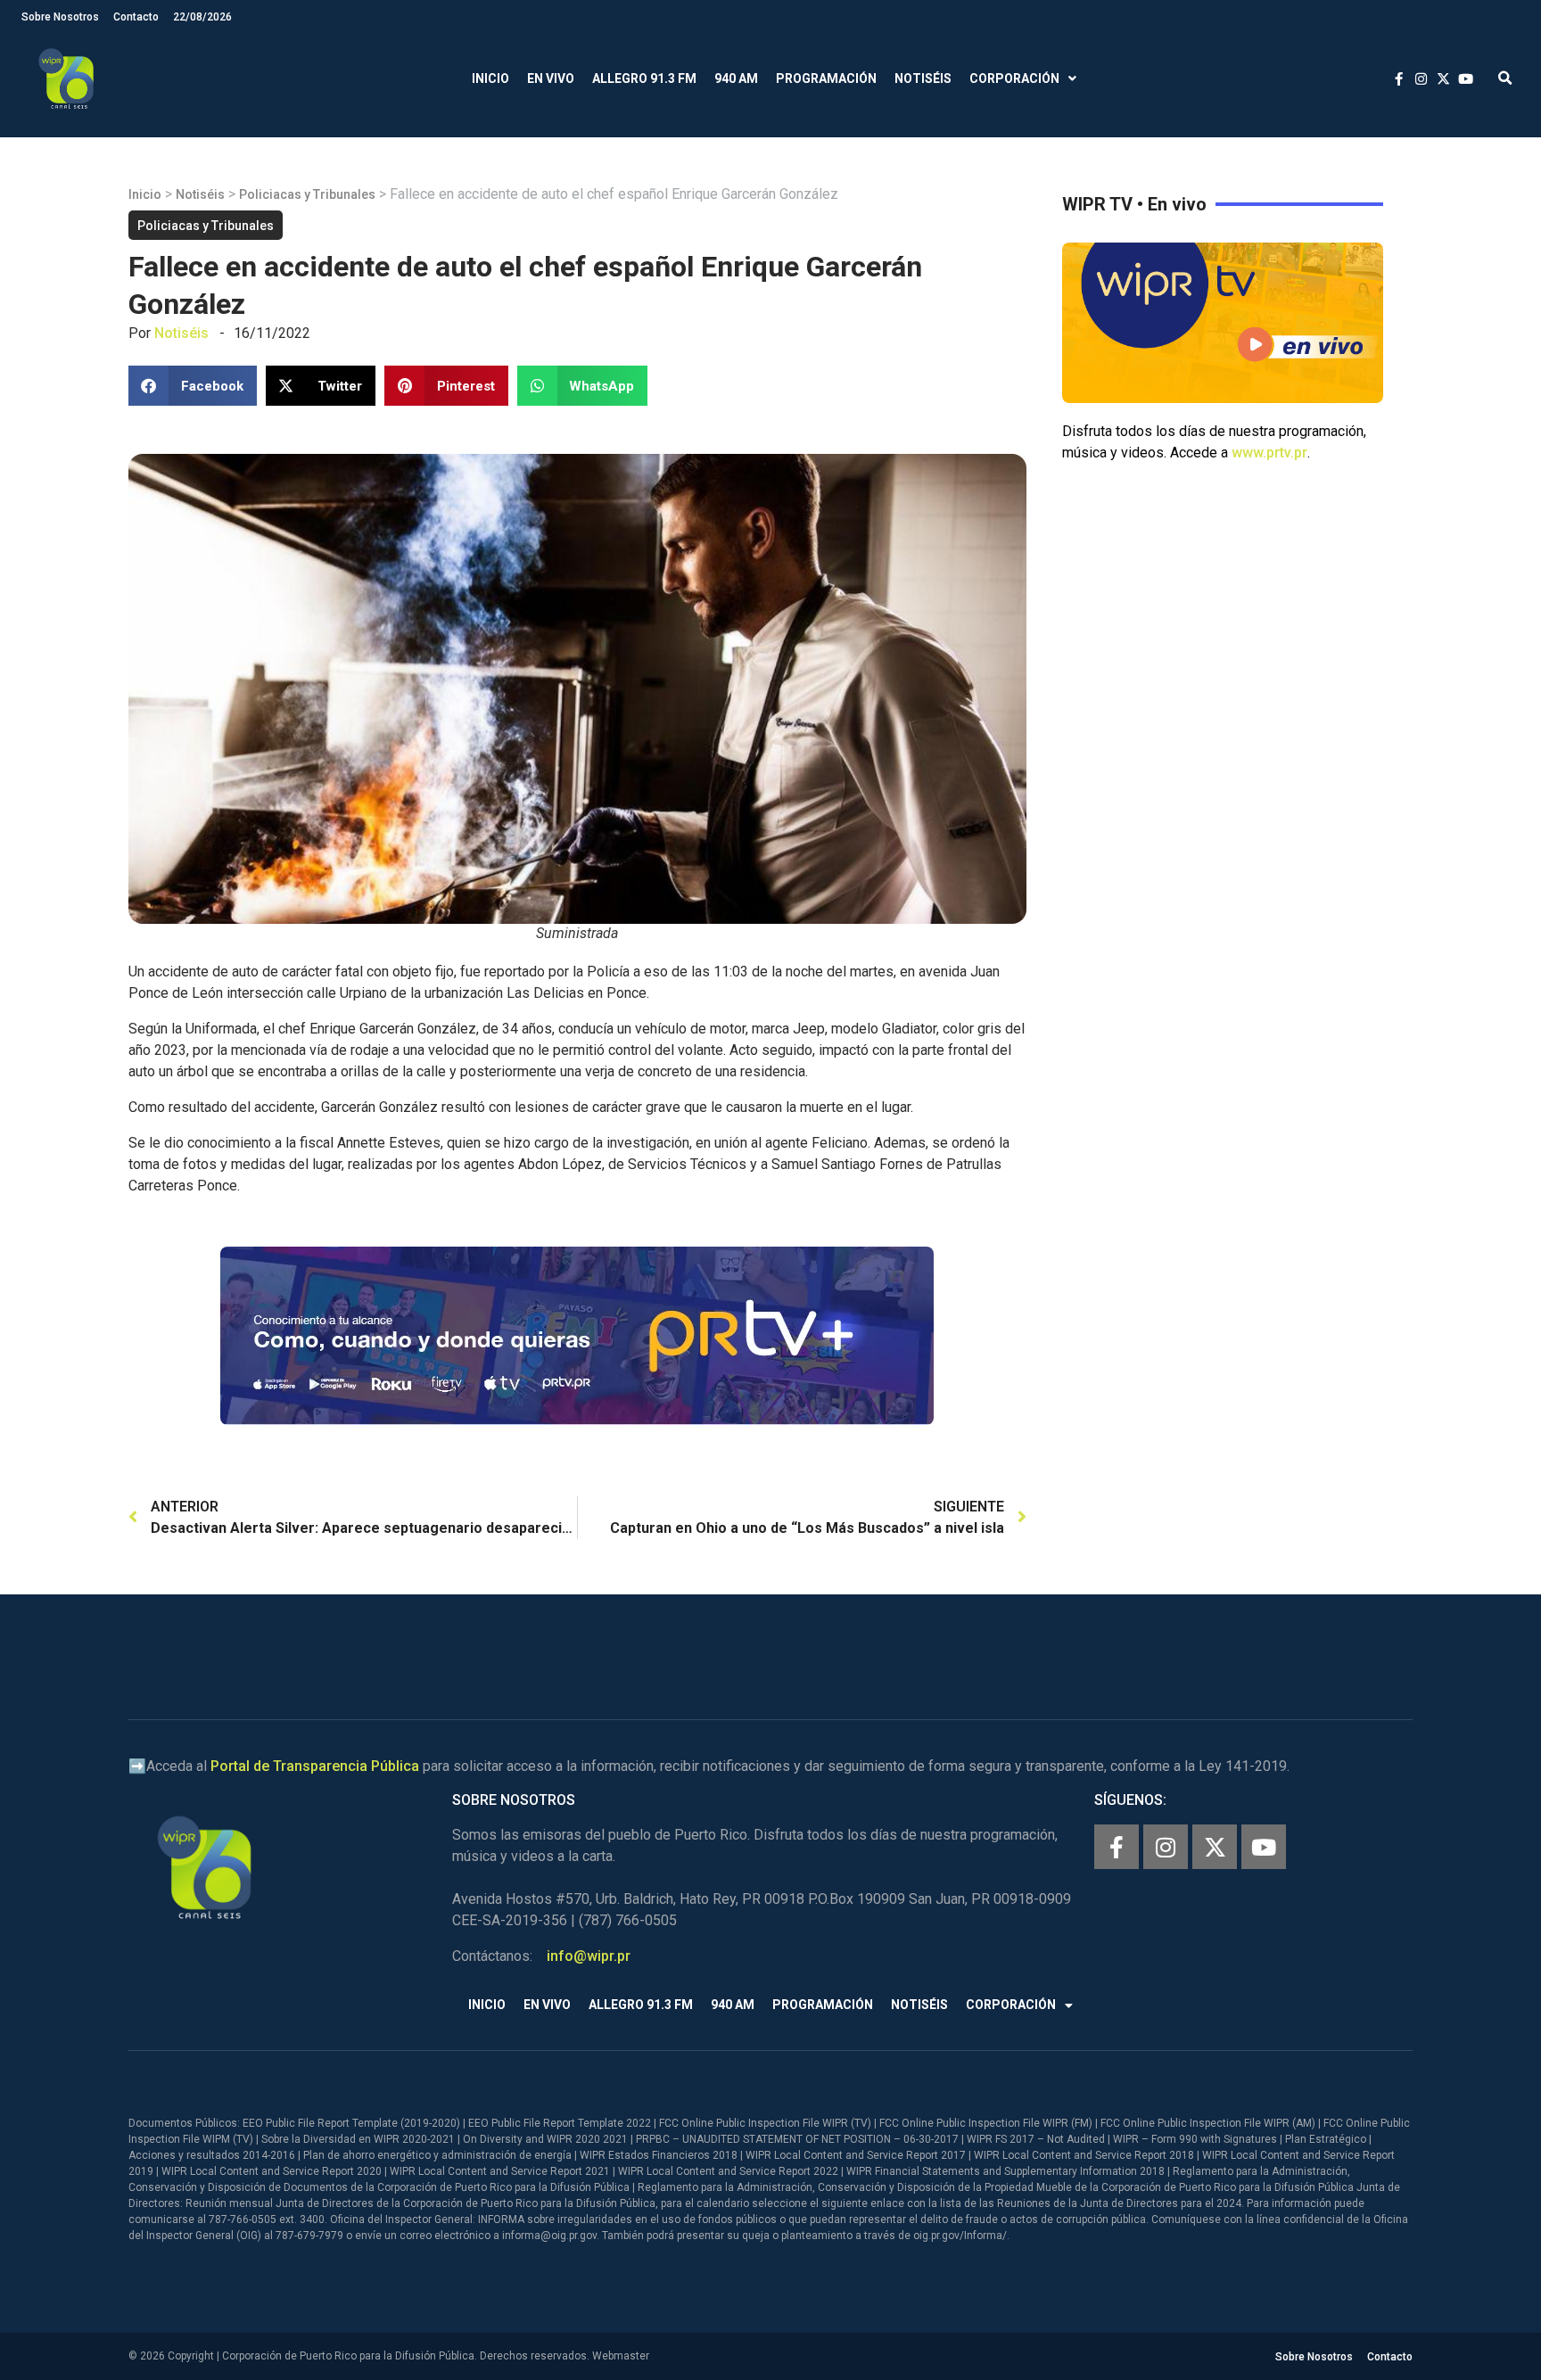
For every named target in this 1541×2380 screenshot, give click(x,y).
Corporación (1014, 78)
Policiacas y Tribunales (307, 194)
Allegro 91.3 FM (644, 78)
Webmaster (621, 2356)
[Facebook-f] (1117, 1847)
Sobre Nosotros (60, 17)
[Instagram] (1166, 1847)
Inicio (490, 78)
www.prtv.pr (1269, 453)
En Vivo (551, 78)
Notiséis (923, 78)
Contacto (136, 17)
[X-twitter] (1215, 1847)
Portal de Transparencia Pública (315, 1766)
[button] (1505, 79)
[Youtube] (1264, 1847)
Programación (826, 78)
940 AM (736, 78)
